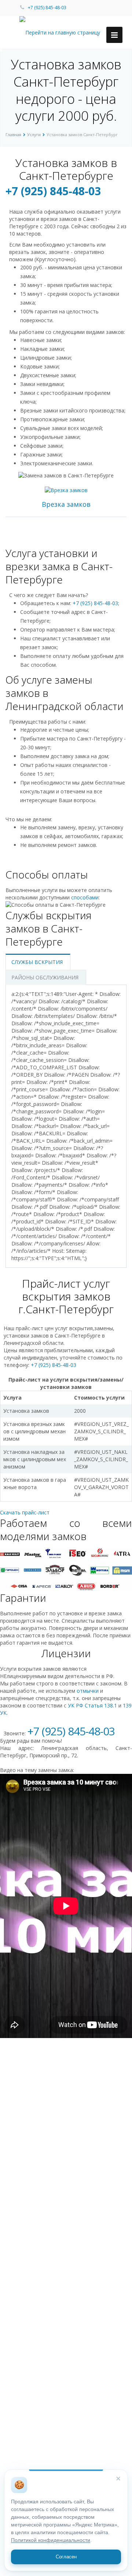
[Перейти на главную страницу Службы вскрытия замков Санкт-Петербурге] (66, 32)
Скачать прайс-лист (25, 1512)
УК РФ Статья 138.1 (92, 1705)
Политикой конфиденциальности (51, 2540)
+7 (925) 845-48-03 (47, 8)
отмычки (88, 1691)
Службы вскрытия (37, 962)
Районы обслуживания (45, 977)
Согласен (66, 2557)
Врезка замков (66, 504)
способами (85, 897)
